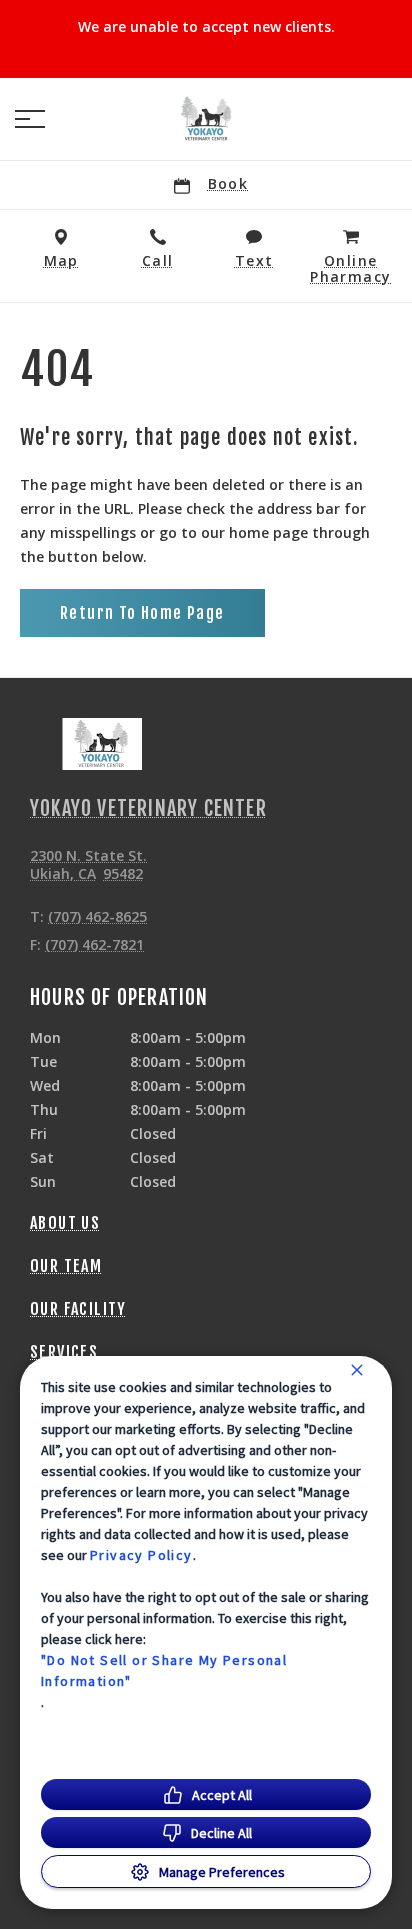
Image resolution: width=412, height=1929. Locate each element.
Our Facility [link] (78, 1309)
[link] (206, 119)
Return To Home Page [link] (142, 613)
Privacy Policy (141, 1555)
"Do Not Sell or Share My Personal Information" (164, 1670)
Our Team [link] (66, 1266)
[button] (30, 119)
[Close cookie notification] (357, 1370)
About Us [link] (65, 1223)
